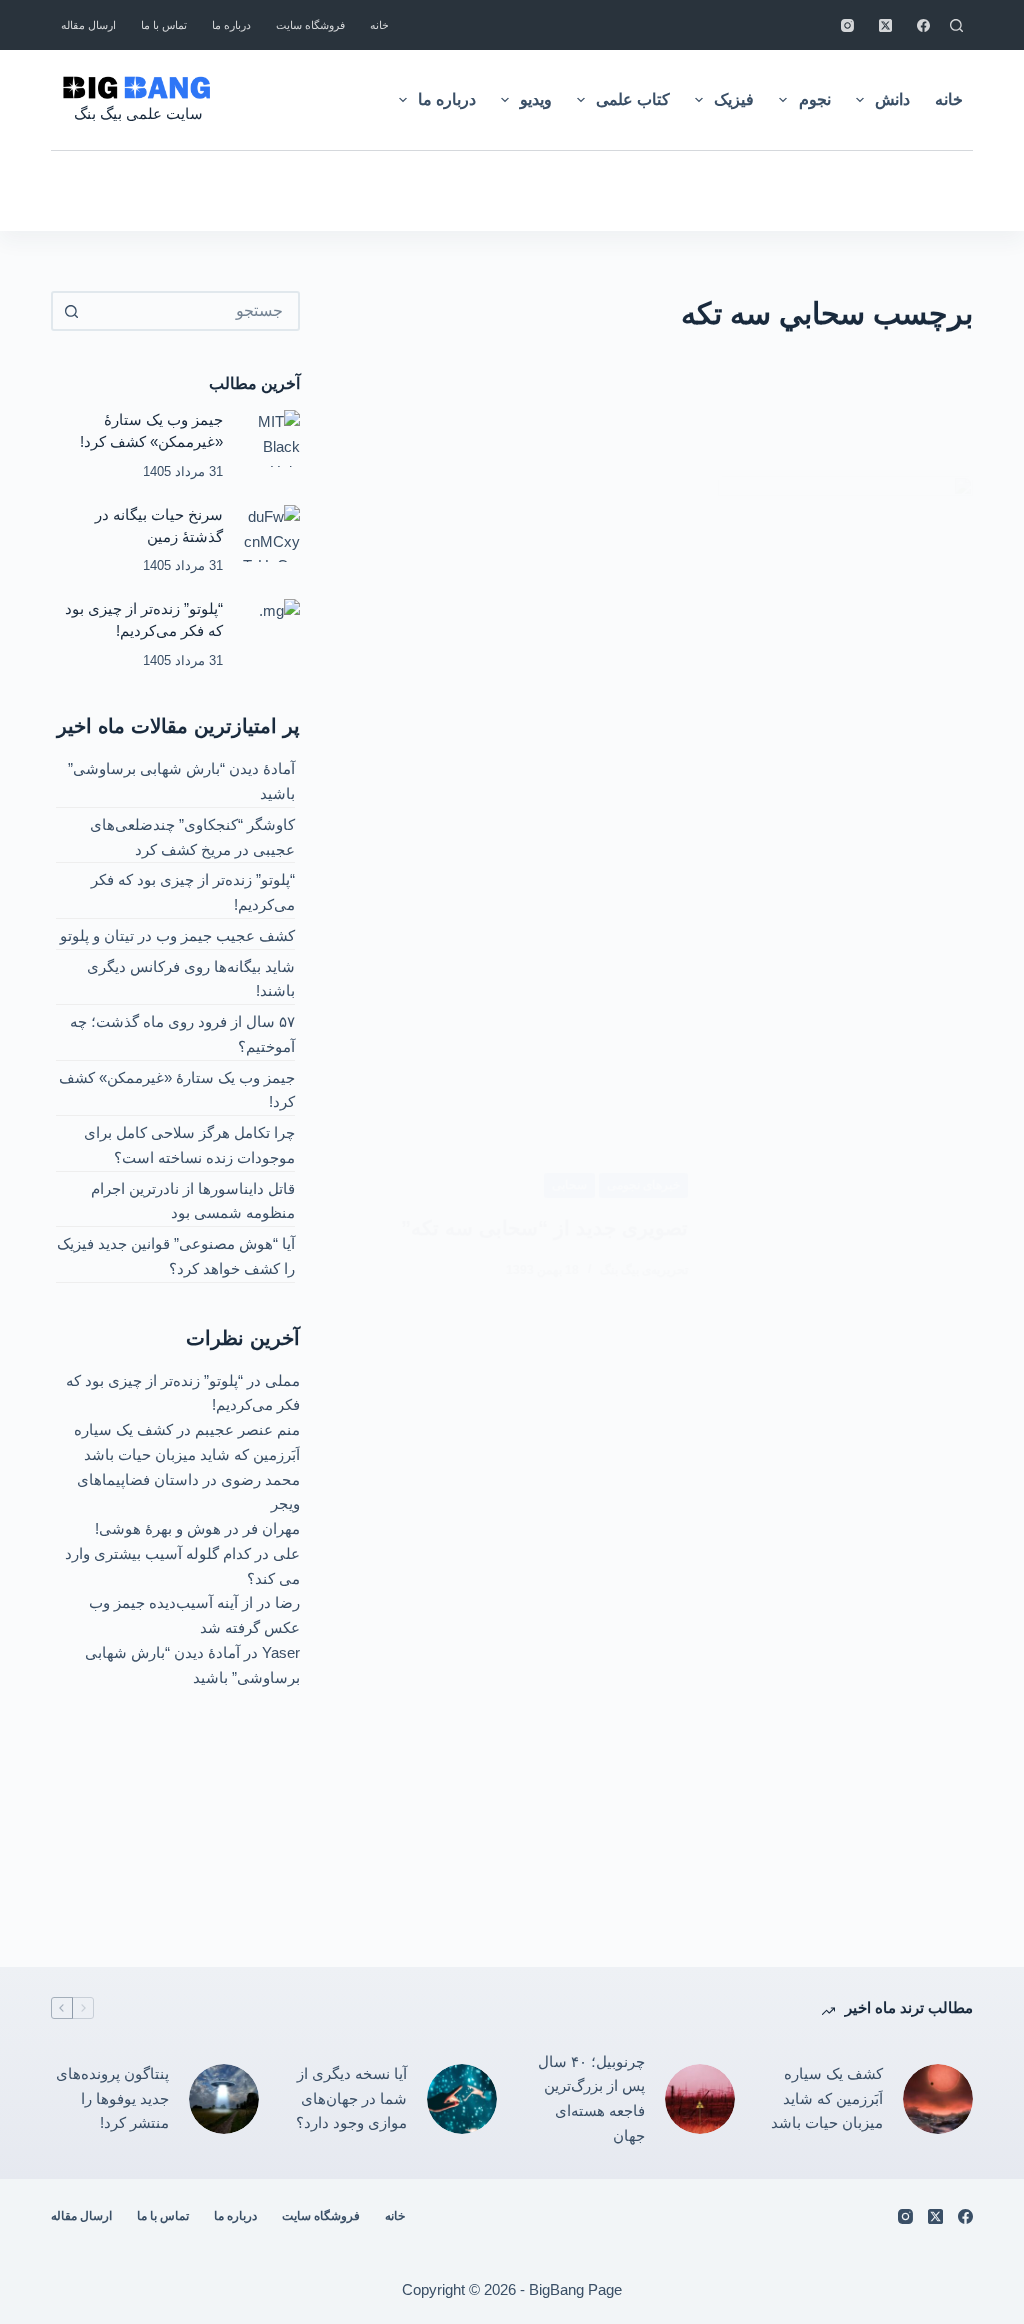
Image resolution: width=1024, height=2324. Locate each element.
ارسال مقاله (88, 25)
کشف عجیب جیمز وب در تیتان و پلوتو (177, 935)
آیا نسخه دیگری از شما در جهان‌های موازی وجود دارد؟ (351, 2098)
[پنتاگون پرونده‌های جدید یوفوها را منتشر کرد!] (224, 2099)
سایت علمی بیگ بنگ (138, 113)
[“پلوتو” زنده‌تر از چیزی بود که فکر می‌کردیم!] (271, 627)
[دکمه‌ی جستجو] (71, 311)
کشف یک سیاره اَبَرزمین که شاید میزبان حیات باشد (827, 2098)
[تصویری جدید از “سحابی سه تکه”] (845, 1226)
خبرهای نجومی (643, 1185)
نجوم (815, 99)
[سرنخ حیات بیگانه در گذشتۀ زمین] (271, 533)
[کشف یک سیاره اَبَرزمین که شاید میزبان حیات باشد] (938, 2099)
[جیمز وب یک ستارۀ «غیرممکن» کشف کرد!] (271, 438)
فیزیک (734, 99)
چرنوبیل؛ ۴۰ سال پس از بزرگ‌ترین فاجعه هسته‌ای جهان (591, 2098)
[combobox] (193, 311)
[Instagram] (847, 25)
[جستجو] (956, 25)
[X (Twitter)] (885, 25)
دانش (892, 99)
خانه (379, 25)
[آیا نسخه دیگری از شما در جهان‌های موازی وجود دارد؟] (462, 2099)
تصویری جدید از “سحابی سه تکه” (544, 1228)
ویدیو (536, 99)
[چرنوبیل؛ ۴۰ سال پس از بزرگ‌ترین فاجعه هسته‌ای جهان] (700, 2099)
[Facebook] (923, 25)
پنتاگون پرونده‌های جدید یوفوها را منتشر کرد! (112, 2098)
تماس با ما (164, 25)
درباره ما (231, 25)
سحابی (569, 1185)
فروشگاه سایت (310, 25)
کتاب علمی (633, 99)
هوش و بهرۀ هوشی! (158, 1528)
